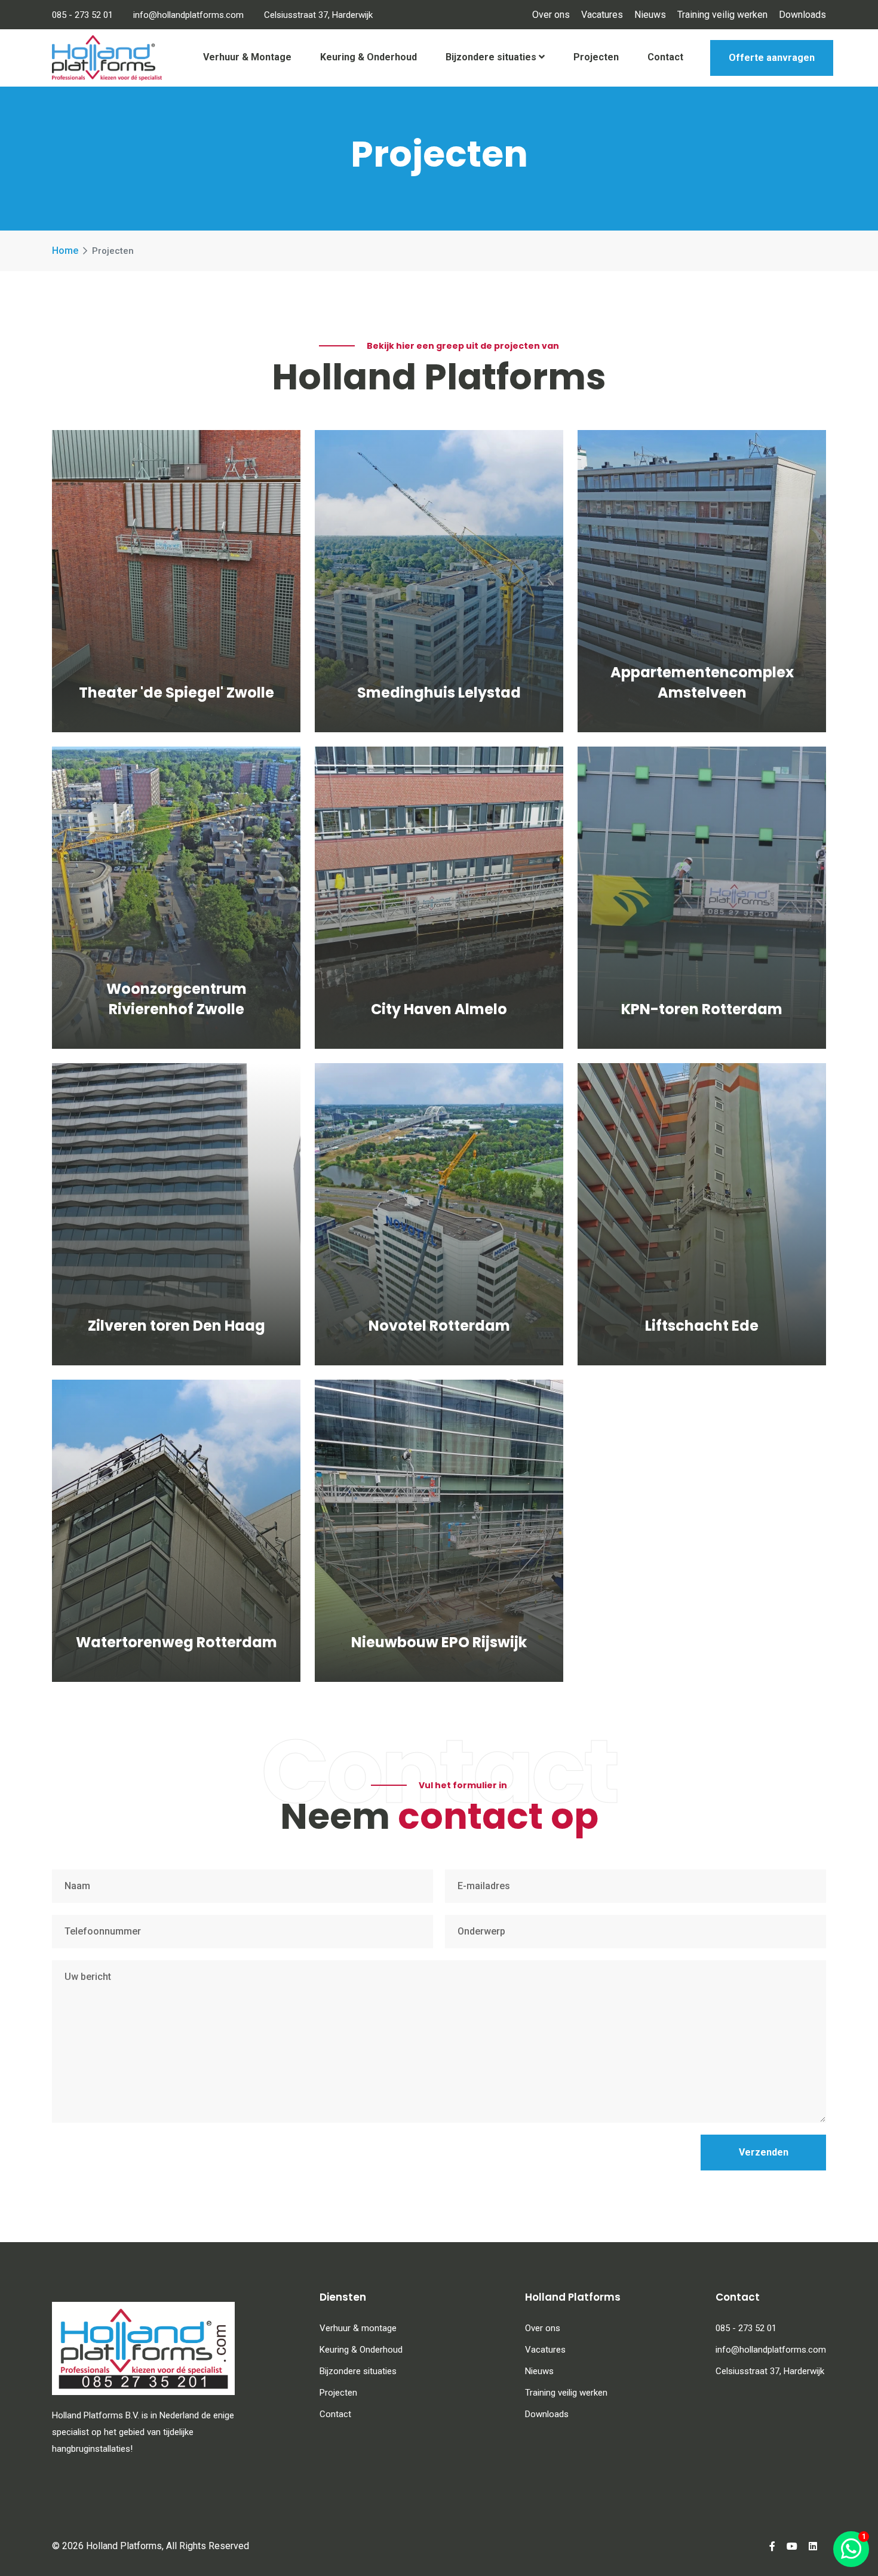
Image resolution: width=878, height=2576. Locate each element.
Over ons (551, 15)
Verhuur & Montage (247, 57)
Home (65, 251)
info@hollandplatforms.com (188, 15)
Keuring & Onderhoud (369, 57)
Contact (665, 57)
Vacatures (602, 15)
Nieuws (650, 15)
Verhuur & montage (358, 2328)
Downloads (802, 15)
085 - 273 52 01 (82, 15)
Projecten (596, 57)
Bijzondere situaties (492, 57)
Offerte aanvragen (772, 58)
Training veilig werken (722, 15)
